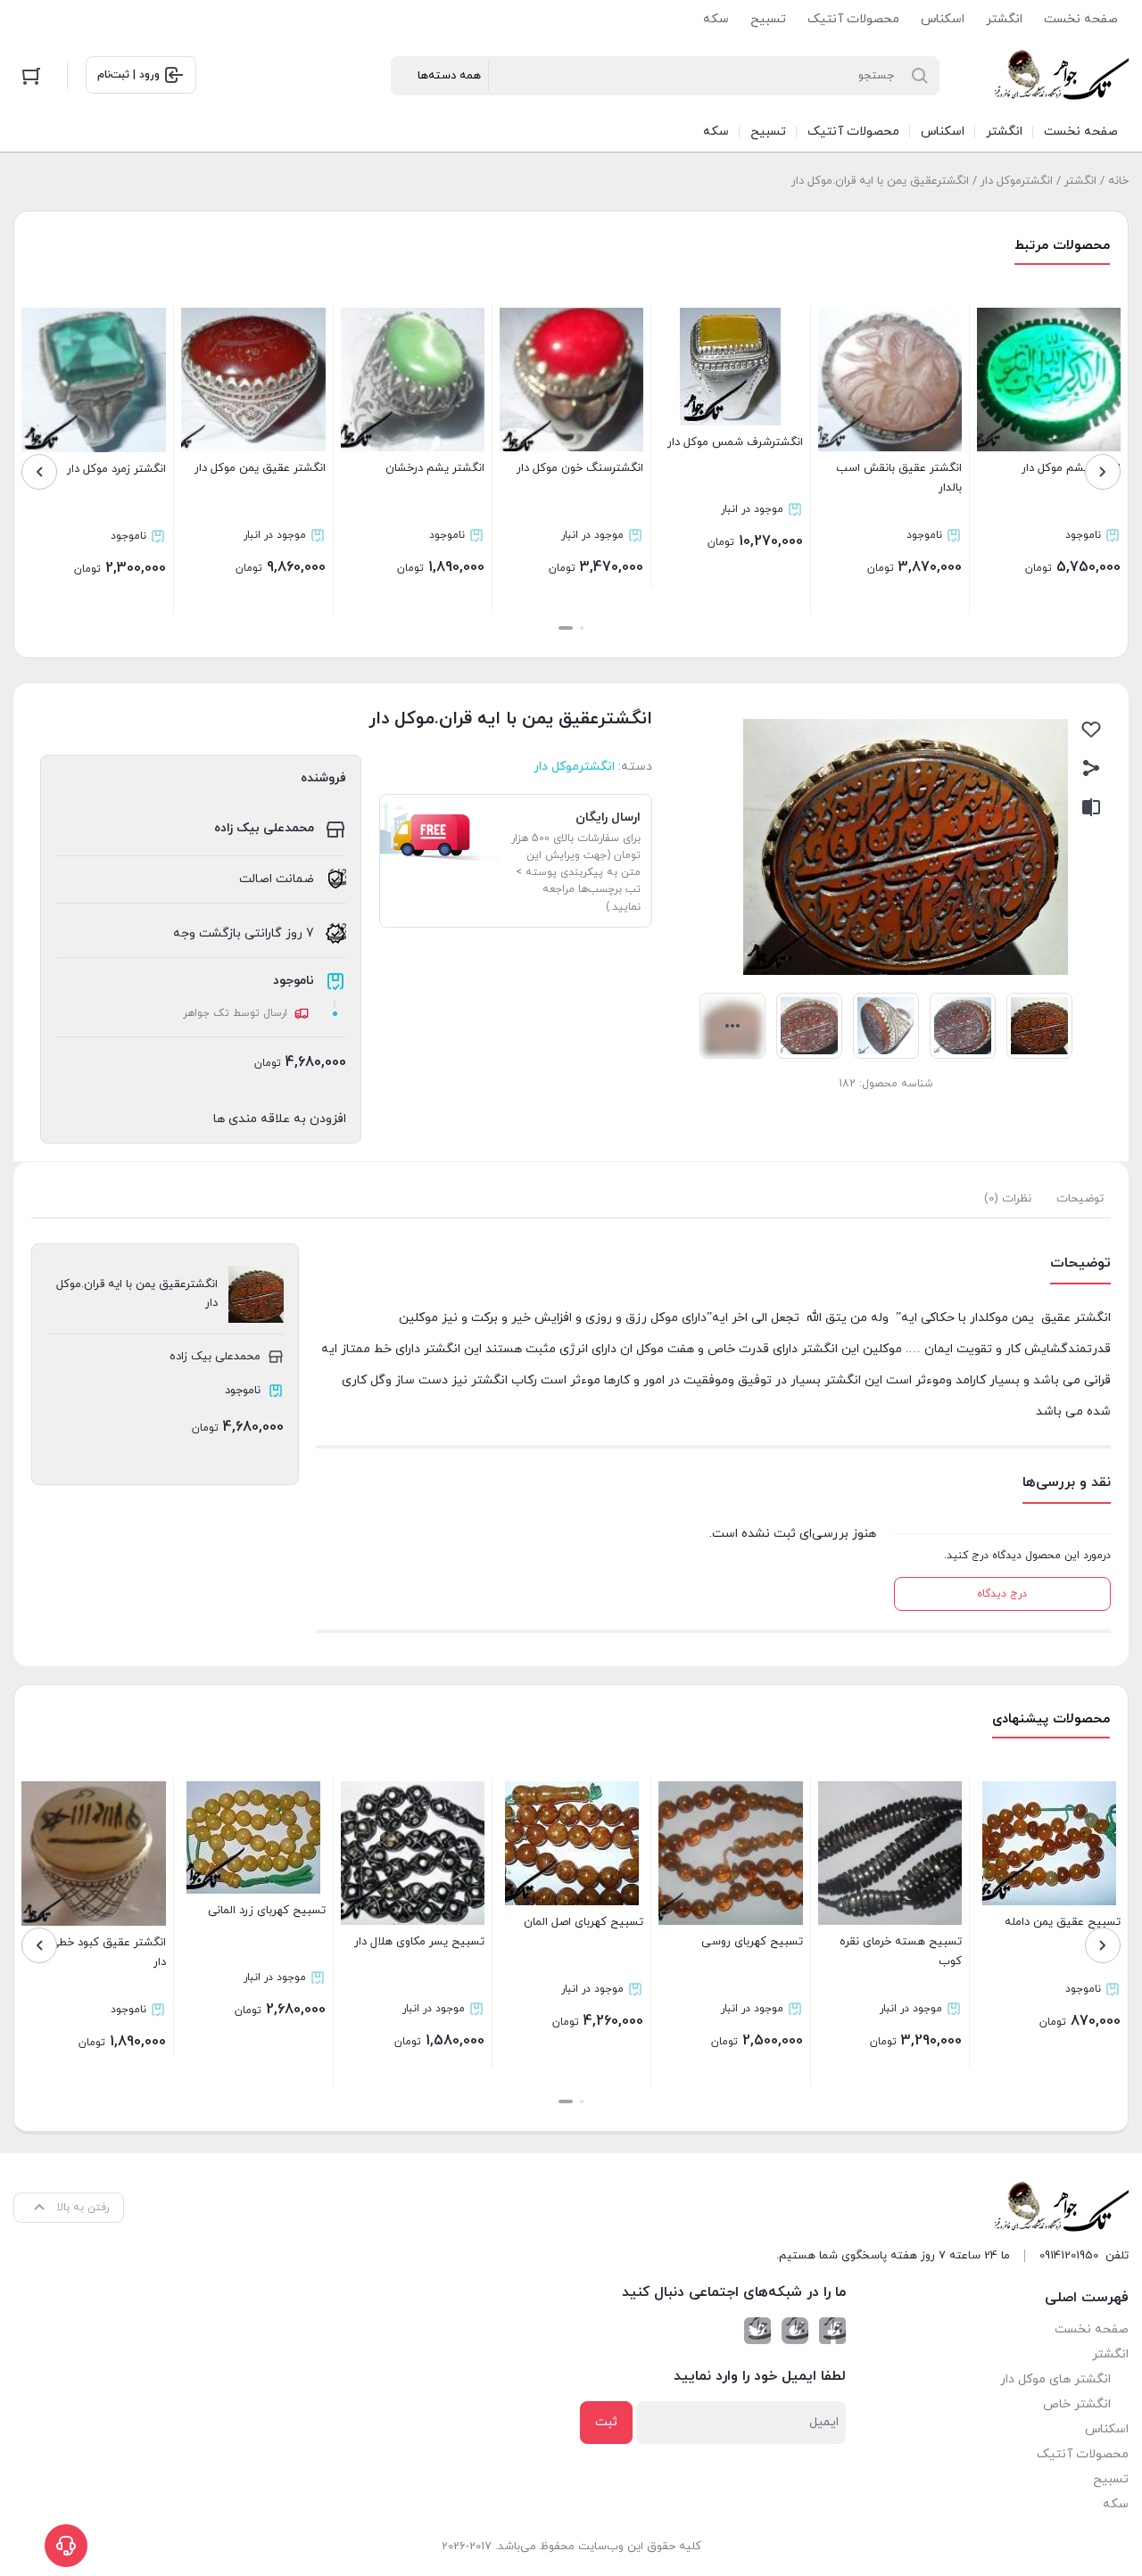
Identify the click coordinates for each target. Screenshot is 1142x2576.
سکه (716, 19)
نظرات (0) (1008, 1199)
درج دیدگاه (1002, 1594)
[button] (582, 628)
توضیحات (1080, 1199)
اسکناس (943, 19)
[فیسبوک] (832, 2331)
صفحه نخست (1081, 19)
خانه (1118, 181)
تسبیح (768, 19)
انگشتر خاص (1077, 2404)
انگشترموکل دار (1017, 181)
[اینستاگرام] (795, 2331)
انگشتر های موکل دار (1055, 2379)
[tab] (1080, 1199)
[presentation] (1103, 472)
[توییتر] (757, 2331)
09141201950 (1069, 2256)
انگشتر (1004, 19)
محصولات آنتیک (853, 19)
